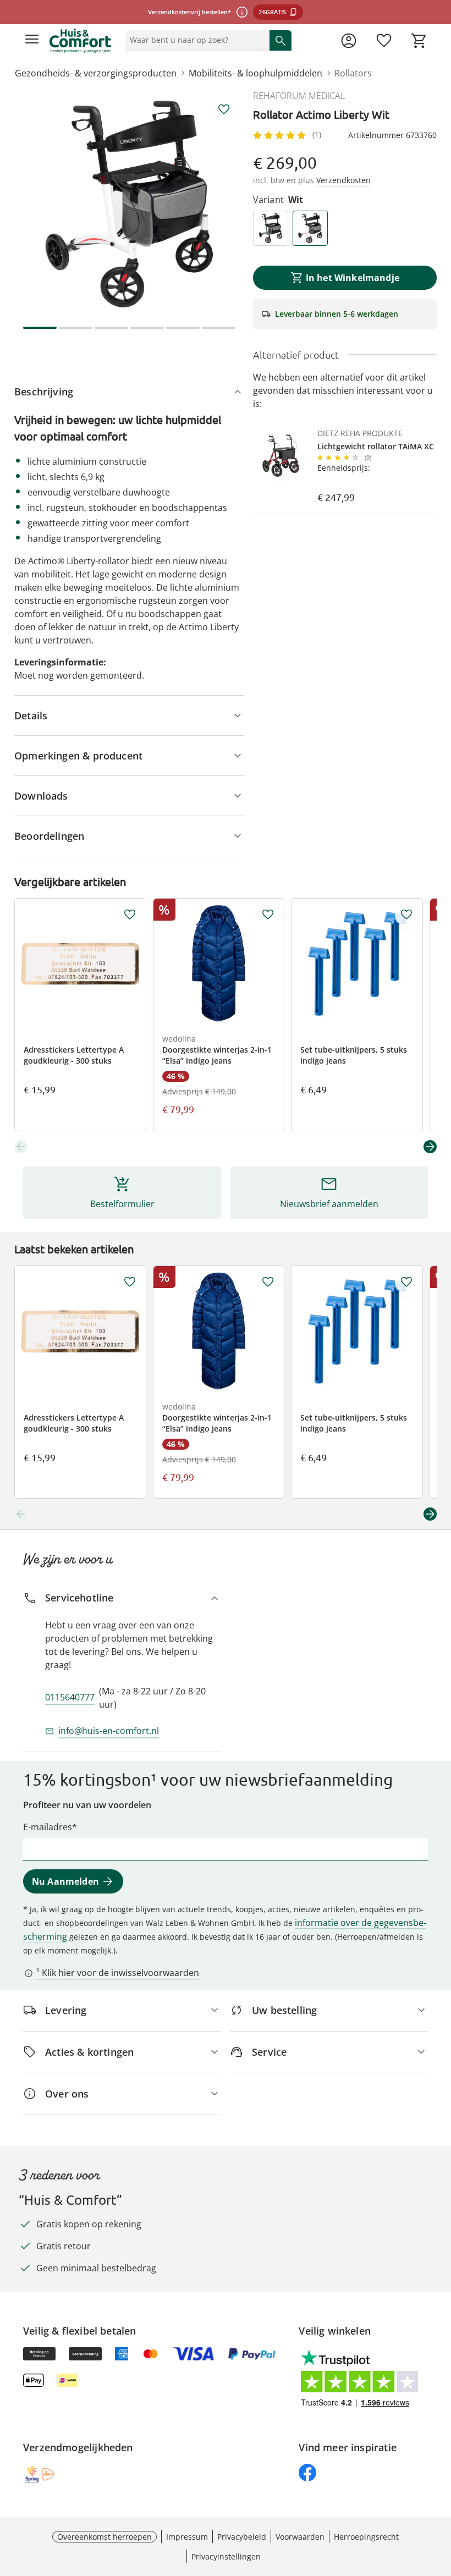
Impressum (187, 2537)
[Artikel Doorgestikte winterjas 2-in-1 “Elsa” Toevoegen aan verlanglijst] (268, 915)
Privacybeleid (242, 2537)
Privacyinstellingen (226, 2556)
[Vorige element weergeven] (21, 1147)
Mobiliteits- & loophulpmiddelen (255, 73)
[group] (129, 204)
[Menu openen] (32, 41)
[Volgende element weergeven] (430, 1147)
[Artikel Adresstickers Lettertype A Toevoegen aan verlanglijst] (130, 915)
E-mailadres (48, 1827)
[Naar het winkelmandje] (419, 41)
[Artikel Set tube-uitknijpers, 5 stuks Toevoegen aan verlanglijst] (406, 915)
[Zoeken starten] (280, 40)
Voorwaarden (300, 2537)
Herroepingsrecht (366, 2537)
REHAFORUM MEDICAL (299, 96)
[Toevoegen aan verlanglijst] (224, 109)
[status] (195, 40)
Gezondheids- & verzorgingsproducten (96, 73)
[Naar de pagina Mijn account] (349, 41)
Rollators (353, 73)
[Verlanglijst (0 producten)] (384, 41)
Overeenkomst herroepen (105, 2537)
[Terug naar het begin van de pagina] (440, 2499)
